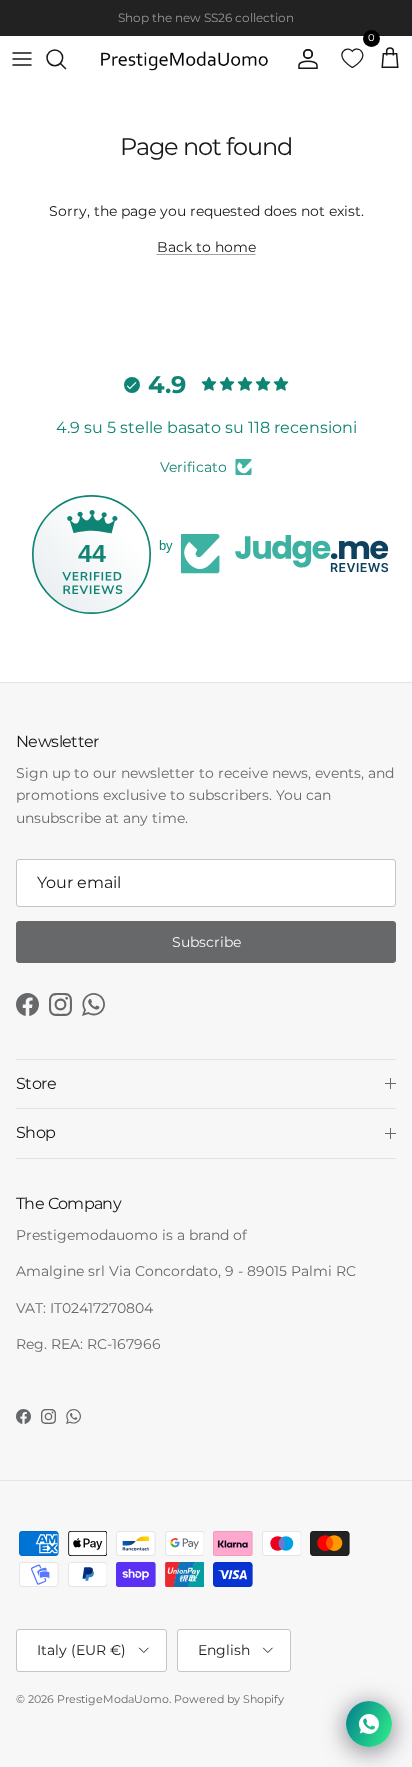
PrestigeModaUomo (113, 1699)
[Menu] (22, 59)
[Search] (66, 59)
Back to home (206, 247)
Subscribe (206, 942)
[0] (346, 59)
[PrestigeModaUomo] (184, 59)
